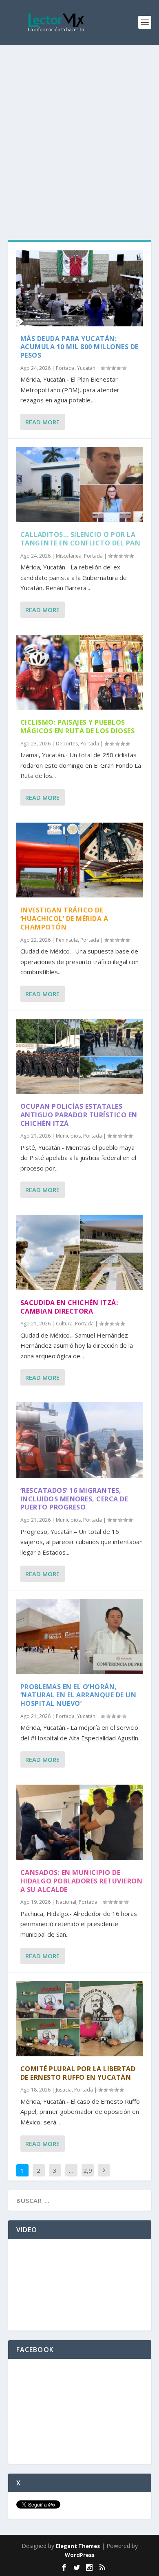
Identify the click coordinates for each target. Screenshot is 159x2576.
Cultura (64, 1324)
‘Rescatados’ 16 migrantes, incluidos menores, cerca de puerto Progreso (74, 1499)
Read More (42, 422)
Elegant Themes (78, 2546)
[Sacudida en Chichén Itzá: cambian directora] (80, 1252)
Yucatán (86, 368)
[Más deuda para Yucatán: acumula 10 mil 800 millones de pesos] (80, 288)
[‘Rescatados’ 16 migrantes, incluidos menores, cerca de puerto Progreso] (80, 1440)
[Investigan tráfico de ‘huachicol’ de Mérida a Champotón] (80, 860)
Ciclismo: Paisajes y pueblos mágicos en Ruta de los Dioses (78, 727)
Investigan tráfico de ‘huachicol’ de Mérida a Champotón (64, 919)
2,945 (88, 2176)
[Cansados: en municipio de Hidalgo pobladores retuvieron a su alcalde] (80, 1822)
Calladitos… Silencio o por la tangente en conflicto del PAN (81, 539)
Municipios (68, 1136)
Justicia (64, 2090)
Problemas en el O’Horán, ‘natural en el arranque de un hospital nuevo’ (78, 1695)
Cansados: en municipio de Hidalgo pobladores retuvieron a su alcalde (82, 1881)
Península (67, 940)
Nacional (66, 1902)
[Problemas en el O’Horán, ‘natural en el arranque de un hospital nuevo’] (80, 1637)
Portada (65, 368)
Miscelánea (69, 556)
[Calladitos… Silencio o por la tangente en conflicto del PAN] (80, 485)
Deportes (67, 744)
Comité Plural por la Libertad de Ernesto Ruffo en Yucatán (78, 2073)
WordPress (80, 2555)
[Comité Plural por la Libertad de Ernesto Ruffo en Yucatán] (80, 2019)
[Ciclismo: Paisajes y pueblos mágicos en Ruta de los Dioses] (80, 672)
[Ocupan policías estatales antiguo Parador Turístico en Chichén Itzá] (80, 1057)
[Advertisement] (79, 128)
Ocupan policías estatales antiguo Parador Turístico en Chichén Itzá (79, 1115)
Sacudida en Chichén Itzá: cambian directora (69, 1307)
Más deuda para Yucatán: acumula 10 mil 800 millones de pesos (79, 347)
